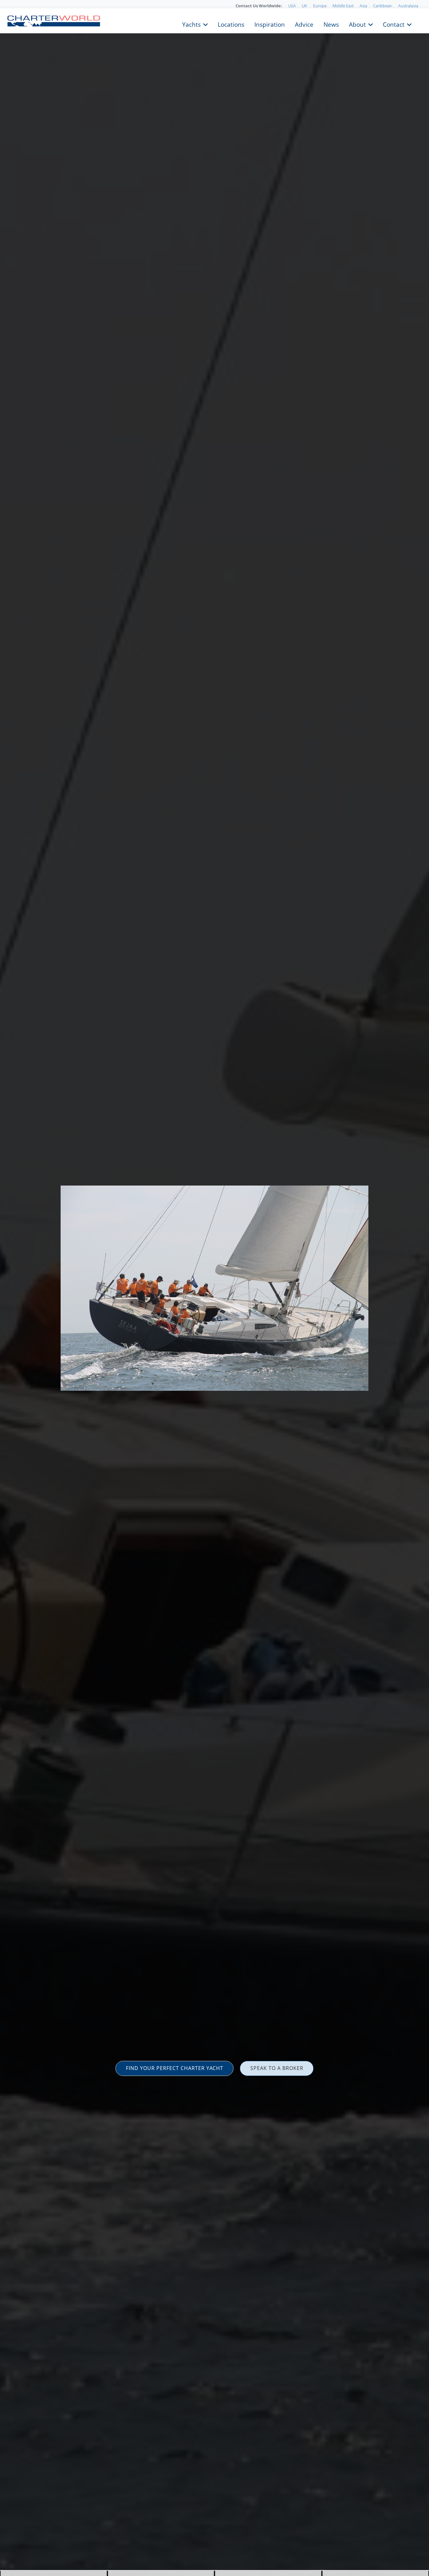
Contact (394, 24)
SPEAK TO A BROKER (277, 2068)
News (331, 24)
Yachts (191, 24)
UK (304, 6)
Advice (304, 24)
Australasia (408, 6)
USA (292, 6)
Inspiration (270, 24)
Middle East (343, 6)
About (357, 24)
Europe (320, 6)
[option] (215, 1288)
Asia (363, 6)
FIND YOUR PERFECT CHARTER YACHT (175, 2068)
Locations (231, 24)
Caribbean (383, 6)
